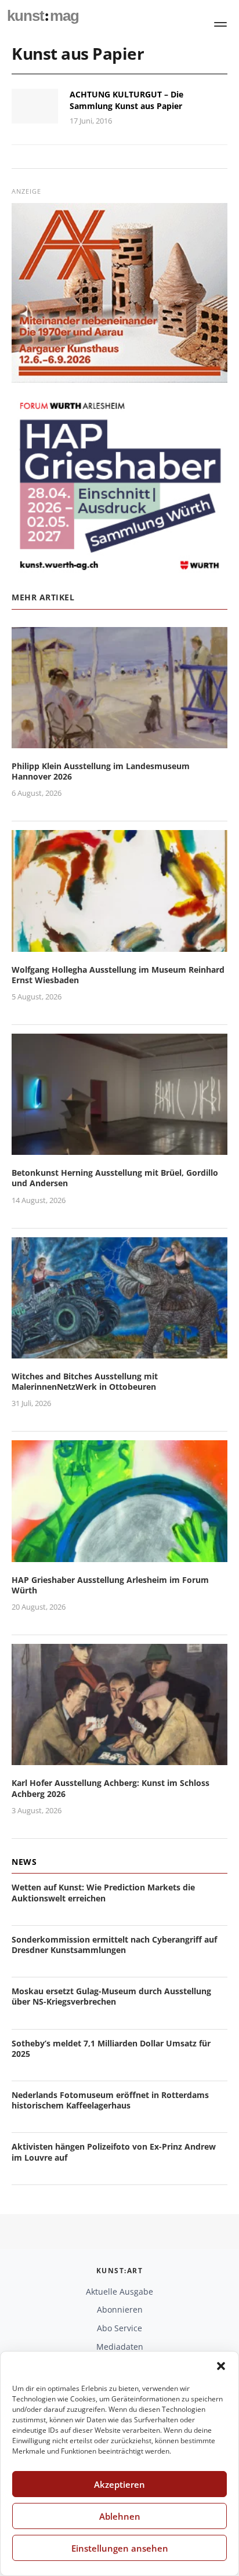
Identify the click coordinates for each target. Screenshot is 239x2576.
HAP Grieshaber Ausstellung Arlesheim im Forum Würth (110, 1585)
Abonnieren (120, 2309)
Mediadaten (120, 2347)
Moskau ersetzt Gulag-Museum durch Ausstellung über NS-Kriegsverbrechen (111, 1996)
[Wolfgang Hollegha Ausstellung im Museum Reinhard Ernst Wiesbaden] (119, 945)
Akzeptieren (119, 2484)
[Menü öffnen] (220, 24)
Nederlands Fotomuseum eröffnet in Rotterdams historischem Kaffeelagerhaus (110, 2100)
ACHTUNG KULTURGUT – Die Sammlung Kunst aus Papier (126, 100)
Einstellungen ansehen (120, 2548)
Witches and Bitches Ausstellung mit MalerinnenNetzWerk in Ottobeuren (85, 1381)
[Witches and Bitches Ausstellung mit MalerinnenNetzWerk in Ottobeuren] (119, 1351)
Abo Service (119, 2328)
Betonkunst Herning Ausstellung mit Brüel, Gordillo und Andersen (115, 1178)
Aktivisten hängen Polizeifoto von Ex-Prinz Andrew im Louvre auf (114, 2152)
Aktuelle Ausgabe (119, 2291)
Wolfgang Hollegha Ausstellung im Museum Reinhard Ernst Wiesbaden (118, 975)
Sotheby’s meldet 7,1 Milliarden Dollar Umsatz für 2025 (111, 2048)
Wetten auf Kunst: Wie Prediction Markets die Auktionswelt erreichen (103, 1892)
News (24, 1862)
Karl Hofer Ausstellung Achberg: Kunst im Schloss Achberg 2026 (111, 1788)
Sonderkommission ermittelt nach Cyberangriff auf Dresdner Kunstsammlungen (114, 1945)
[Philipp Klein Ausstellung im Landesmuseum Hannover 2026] (119, 741)
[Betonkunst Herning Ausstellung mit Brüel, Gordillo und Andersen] (119, 1148)
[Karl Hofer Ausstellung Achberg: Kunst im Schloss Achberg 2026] (119, 1758)
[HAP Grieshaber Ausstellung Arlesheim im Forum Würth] (119, 1555)
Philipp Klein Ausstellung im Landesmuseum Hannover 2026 (101, 771)
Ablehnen (120, 2516)
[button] (221, 2366)
